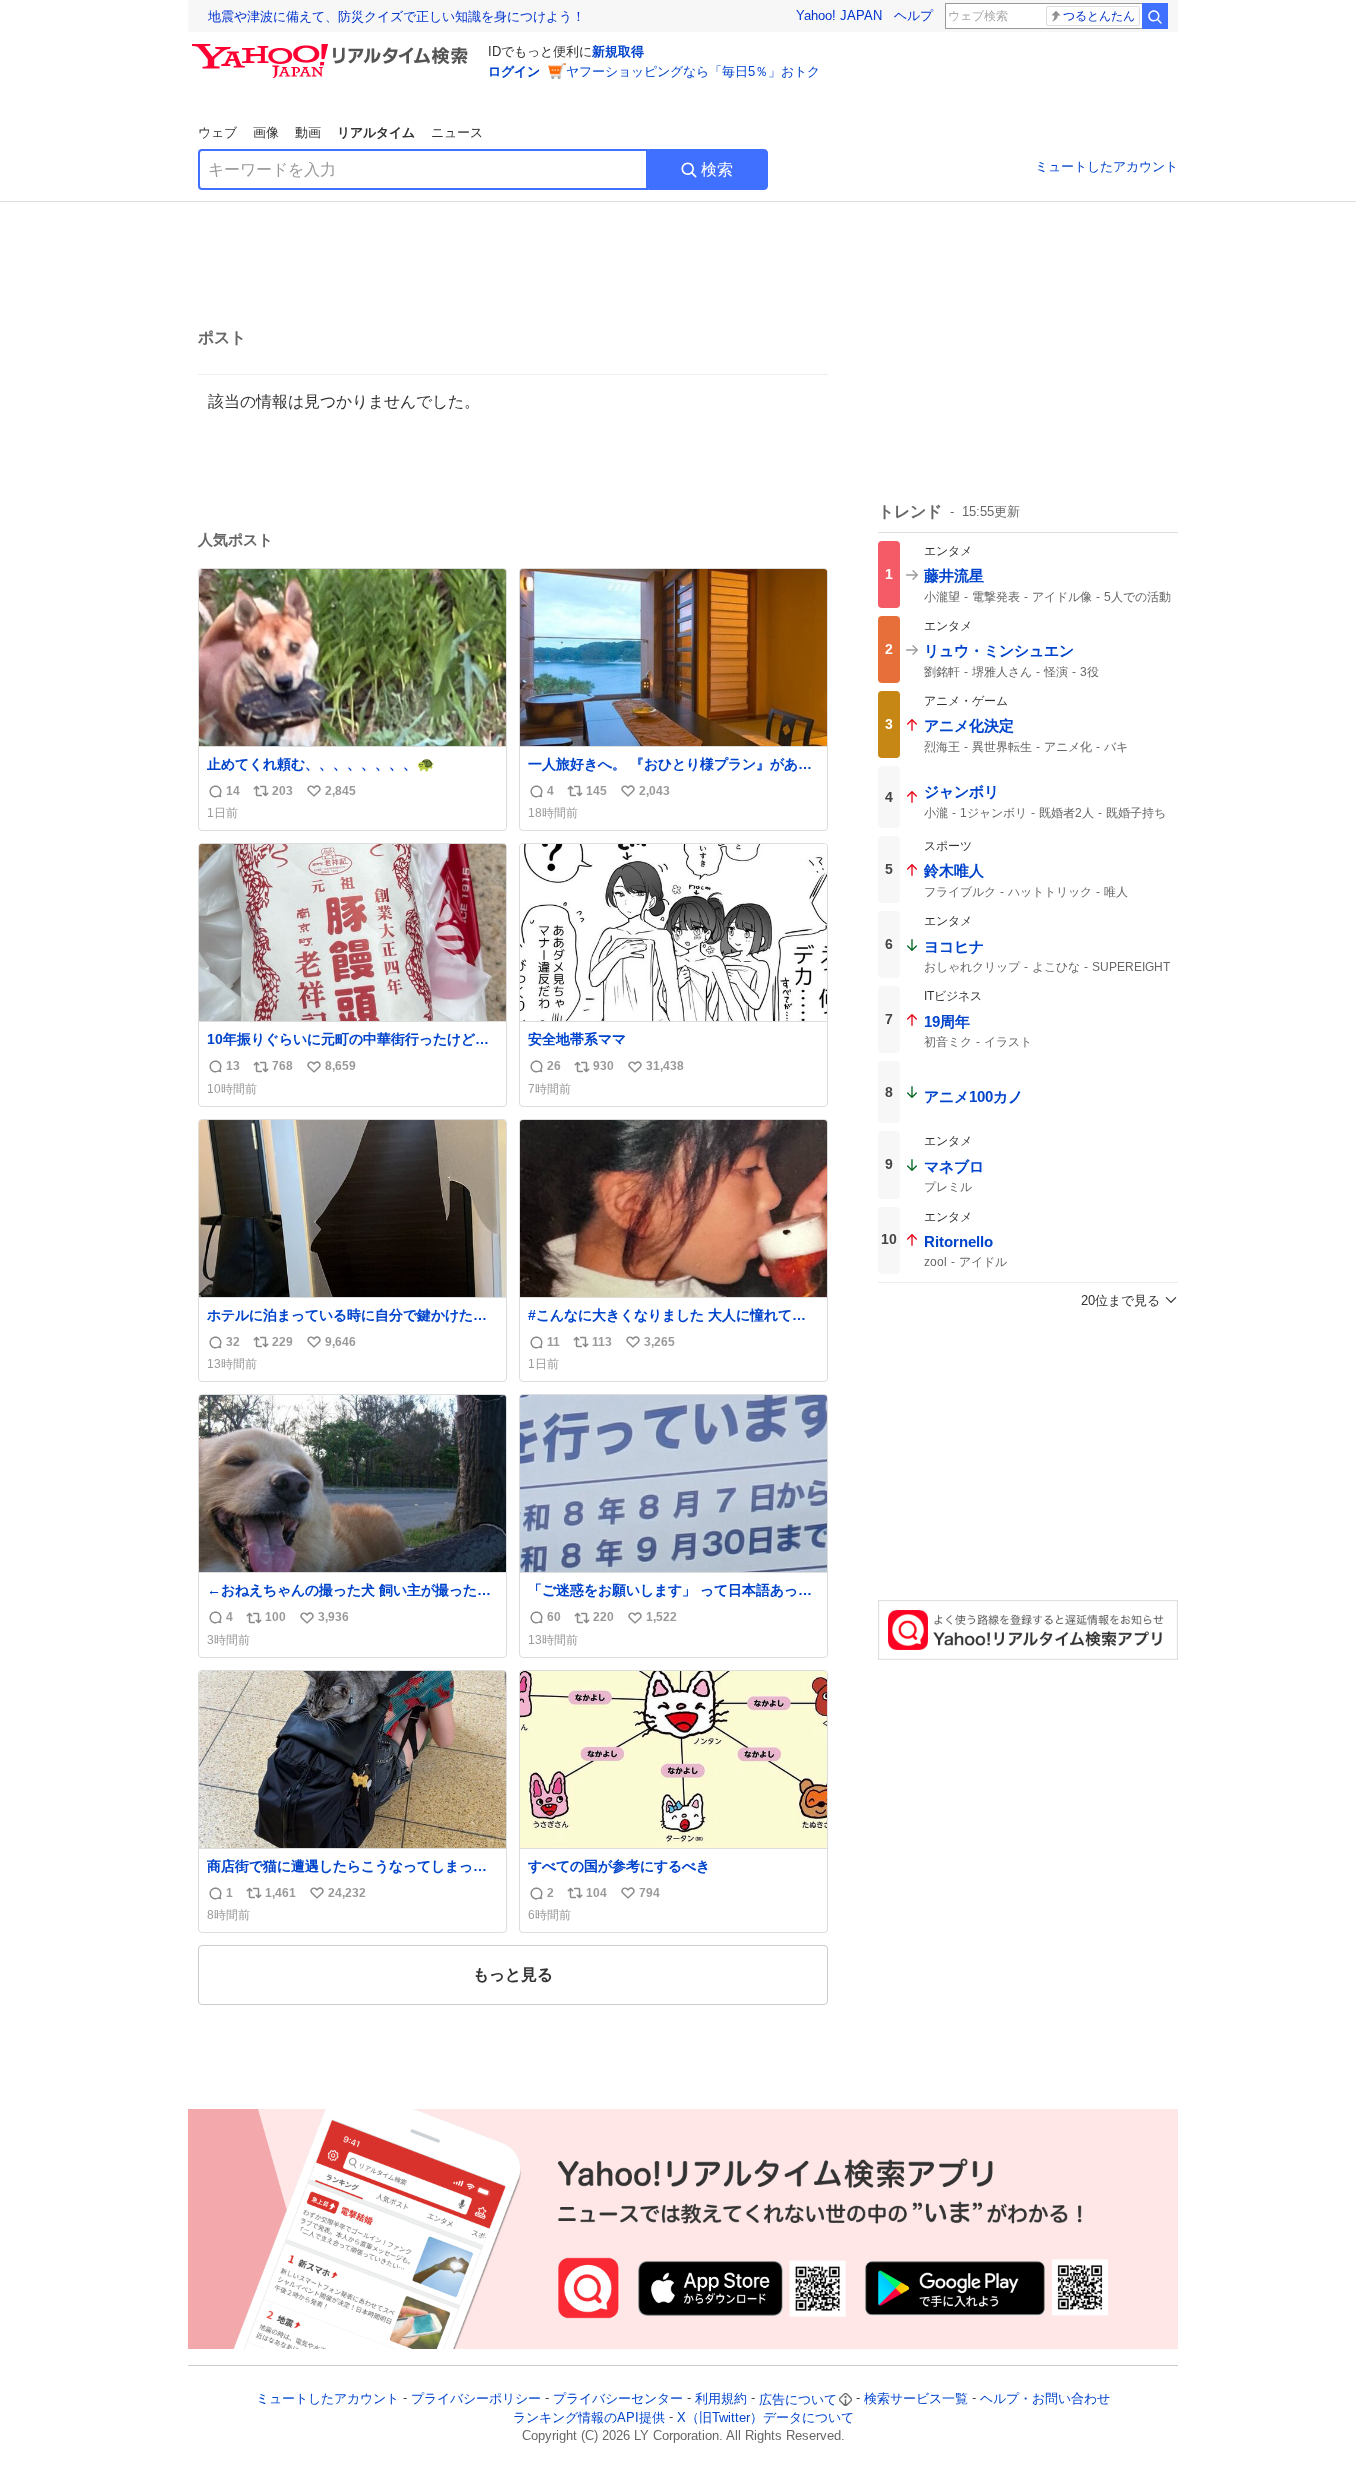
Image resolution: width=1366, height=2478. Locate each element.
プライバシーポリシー (476, 2399)
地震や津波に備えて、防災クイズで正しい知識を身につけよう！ (396, 16)
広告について (798, 2399)
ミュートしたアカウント (1106, 166)
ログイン (514, 71)
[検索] (1155, 16)
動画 (308, 132)
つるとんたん (1099, 16)
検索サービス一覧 (916, 2399)
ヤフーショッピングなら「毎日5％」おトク (693, 71)
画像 (266, 132)
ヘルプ (913, 15)
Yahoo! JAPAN (839, 15)
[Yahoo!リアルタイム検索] (333, 49)
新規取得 (618, 51)
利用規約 (721, 2399)
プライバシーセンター (618, 2399)
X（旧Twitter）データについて (765, 2417)
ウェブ (217, 132)
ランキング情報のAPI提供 (589, 2417)
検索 (717, 169)
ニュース (457, 132)
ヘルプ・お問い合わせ (1045, 2399)
